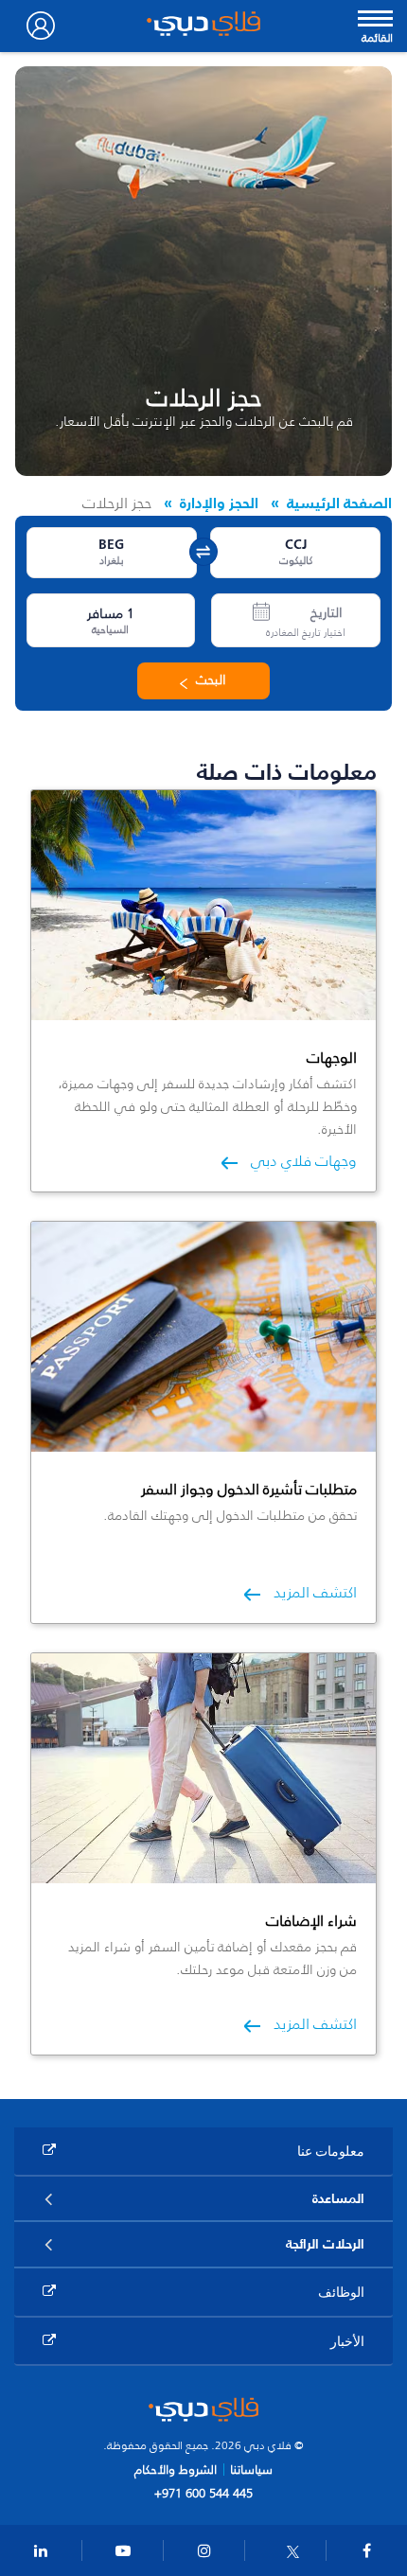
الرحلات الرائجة (325, 2244)
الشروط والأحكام (176, 2470)
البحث (211, 680)
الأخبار (347, 2341)
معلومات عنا (331, 2151)
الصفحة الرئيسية (339, 503)
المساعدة (338, 2198)
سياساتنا (251, 2470)
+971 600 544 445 (203, 2493)
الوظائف (341, 2292)
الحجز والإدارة (219, 503)
